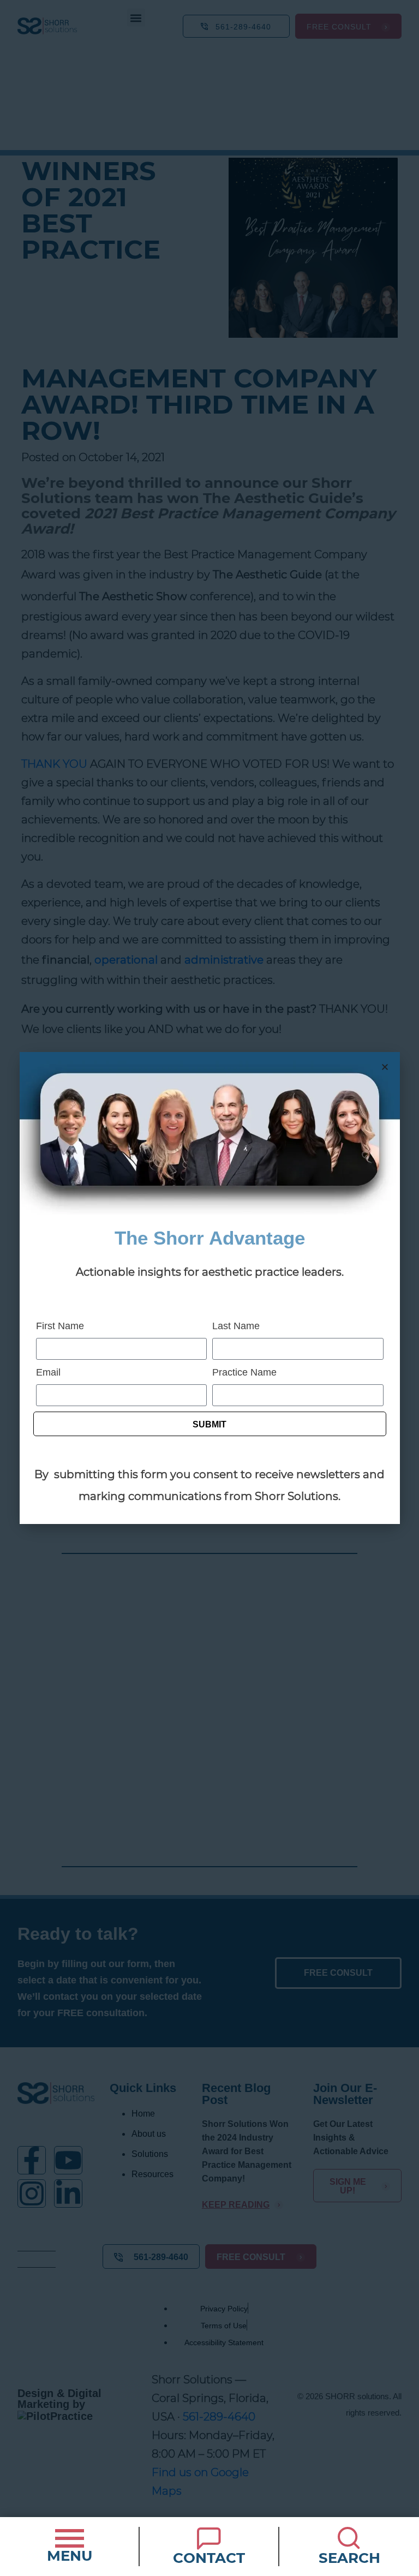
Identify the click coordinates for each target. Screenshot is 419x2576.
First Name (60, 1326)
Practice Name (244, 1372)
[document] (209, 1288)
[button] (385, 1067)
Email (48, 1372)
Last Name (236, 1326)
